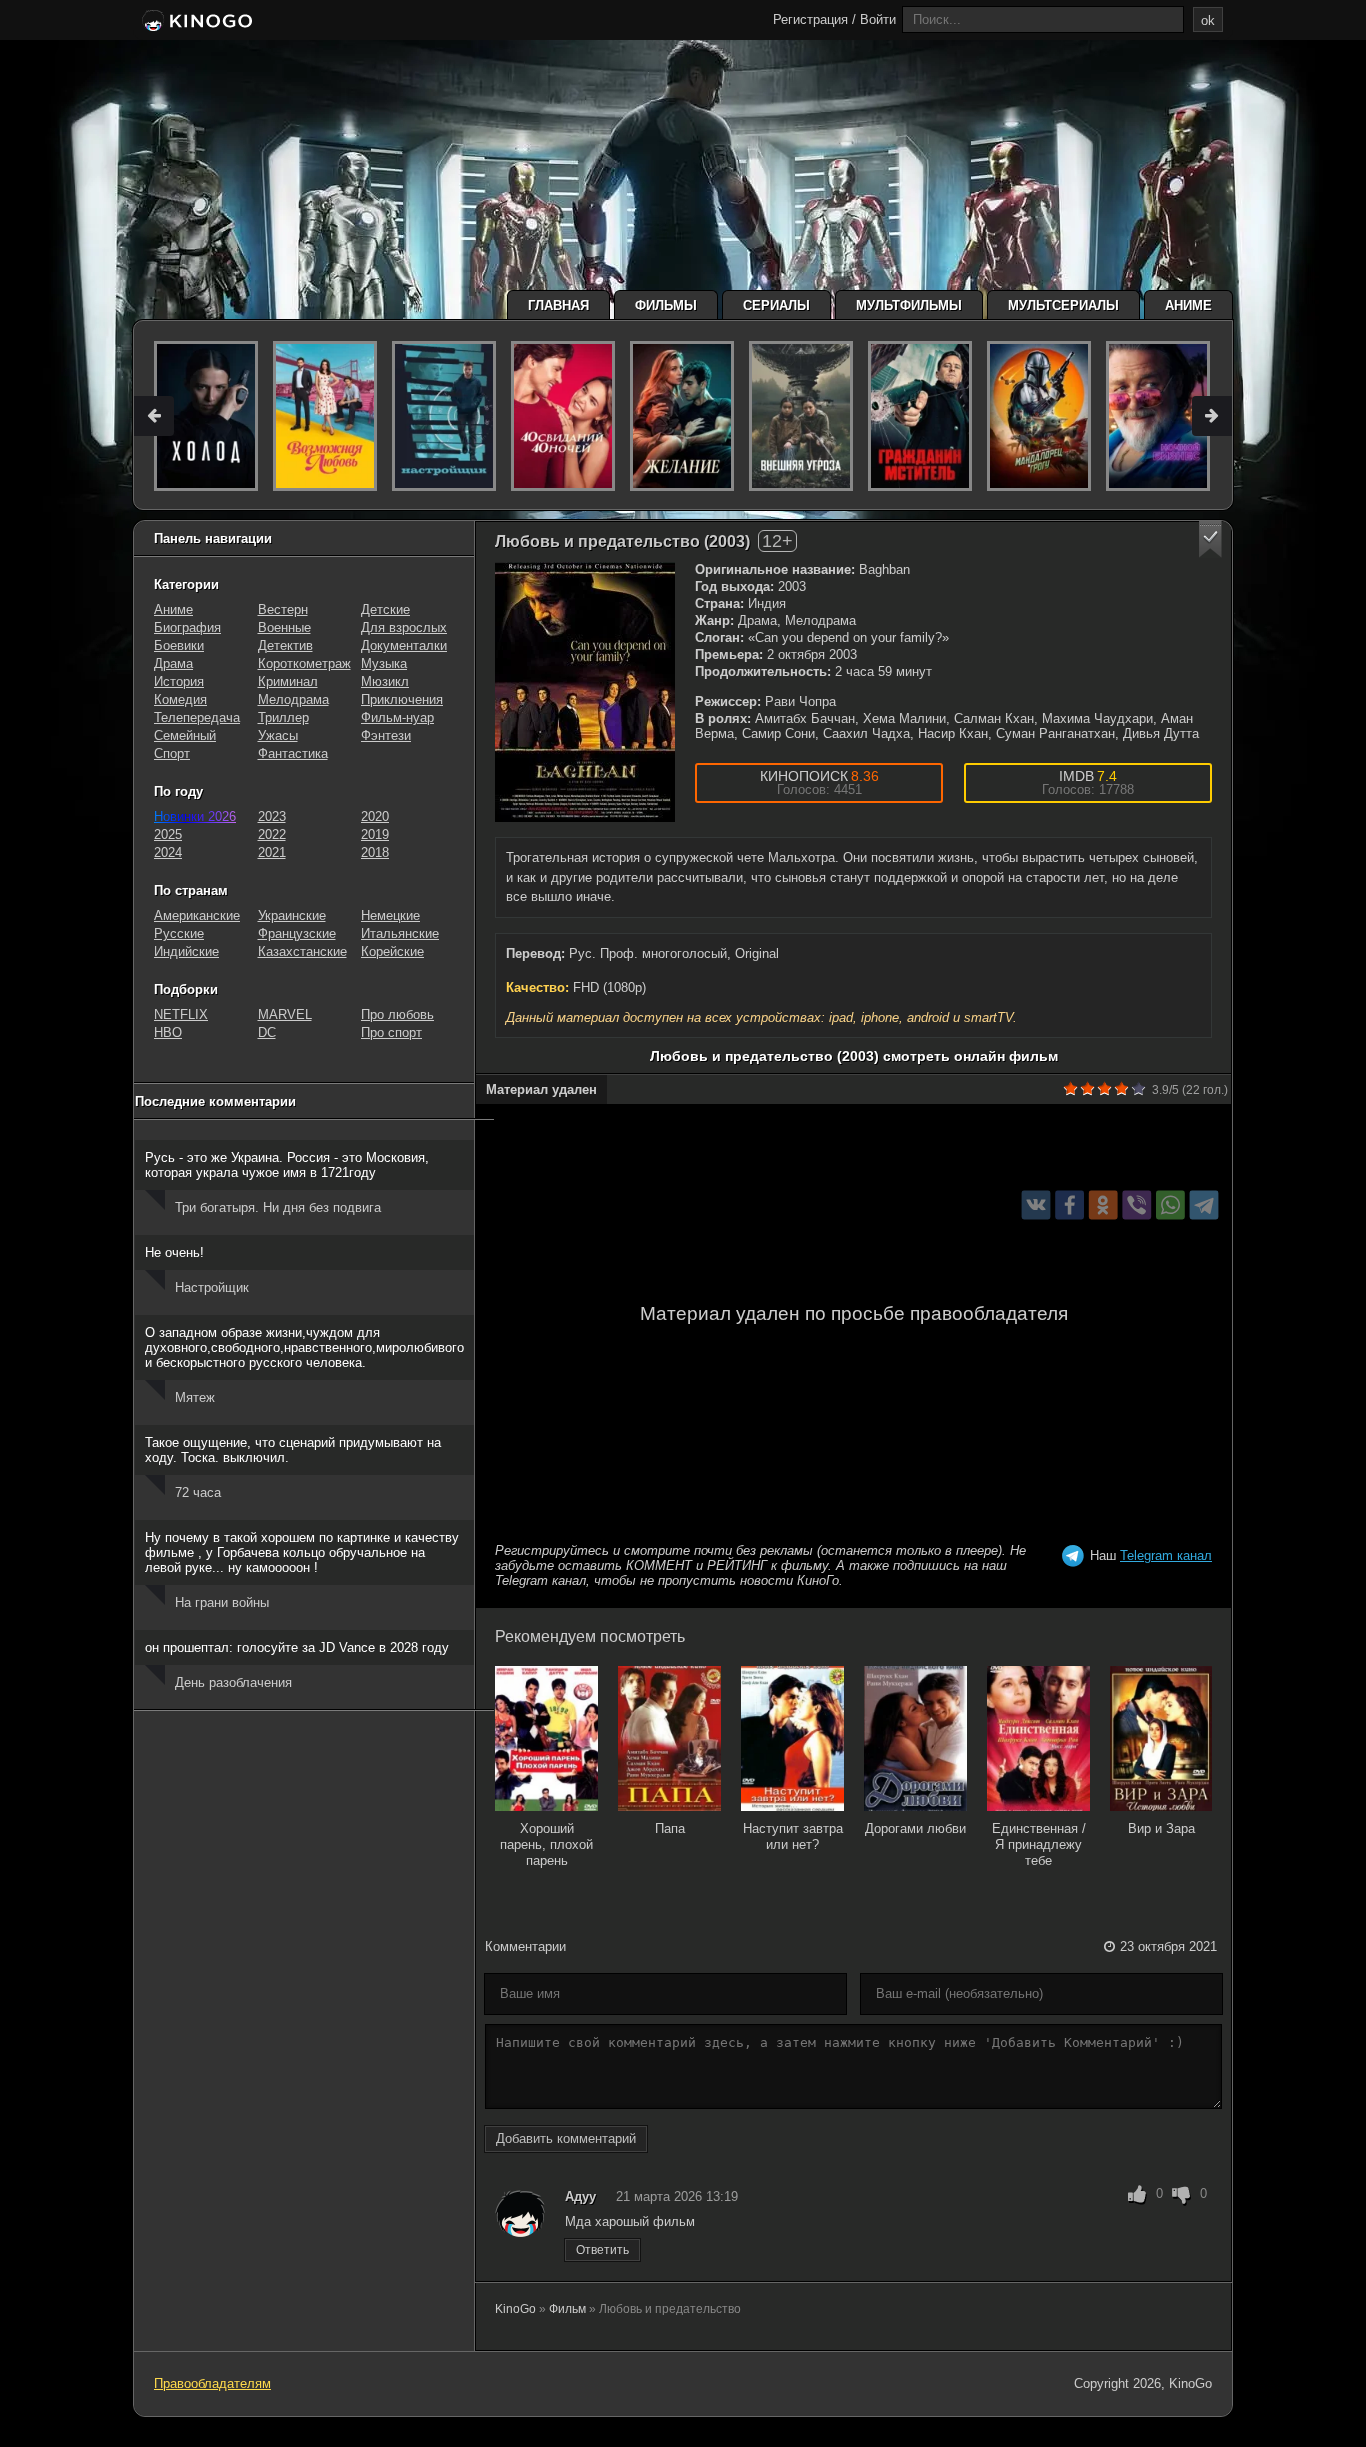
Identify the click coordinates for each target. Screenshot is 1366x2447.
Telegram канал (1166, 1555)
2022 (272, 834)
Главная (558, 305)
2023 (272, 816)
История (179, 681)
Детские (385, 609)
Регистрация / (814, 19)
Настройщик (212, 1287)
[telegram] (1204, 1205)
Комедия (180, 699)
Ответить (602, 2250)
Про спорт (391, 1032)
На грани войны (222, 1602)
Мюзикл (385, 681)
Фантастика (293, 753)
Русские (179, 933)
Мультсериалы (1063, 305)
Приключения (402, 699)
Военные (284, 627)
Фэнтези (386, 735)
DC (267, 1032)
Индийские (186, 951)
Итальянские (400, 933)
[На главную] (195, 22)
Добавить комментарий (566, 2138)
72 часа (198, 1492)
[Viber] (1136, 1205)
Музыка (384, 663)
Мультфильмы (909, 305)
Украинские (292, 915)
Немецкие (390, 915)
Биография (187, 627)
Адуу (580, 2196)
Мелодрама (293, 699)
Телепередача (197, 717)
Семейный (185, 735)
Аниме (1188, 305)
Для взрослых (404, 627)
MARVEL (285, 1014)
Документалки (404, 645)
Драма (173, 663)
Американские (197, 915)
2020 (375, 816)
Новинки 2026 (195, 816)
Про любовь (397, 1014)
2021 (272, 852)
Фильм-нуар (397, 717)
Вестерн (283, 609)
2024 (168, 852)
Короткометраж (304, 663)
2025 (168, 834)
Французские (297, 933)
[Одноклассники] (1103, 1205)
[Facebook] (1069, 1205)
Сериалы (776, 305)
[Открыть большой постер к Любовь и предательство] (585, 692)
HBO (168, 1032)
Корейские (392, 951)
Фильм (567, 2309)
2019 (375, 834)
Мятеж (195, 1397)
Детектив (285, 645)
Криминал (288, 681)
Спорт (172, 753)
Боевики (179, 645)
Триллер (283, 717)
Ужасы (278, 735)
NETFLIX (181, 1014)
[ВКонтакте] (1036, 1205)
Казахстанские (302, 951)
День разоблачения (233, 1682)
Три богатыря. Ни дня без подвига (278, 1207)
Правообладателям (212, 2383)
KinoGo (515, 2309)
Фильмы (666, 305)
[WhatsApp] (1170, 1205)
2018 (375, 852)
